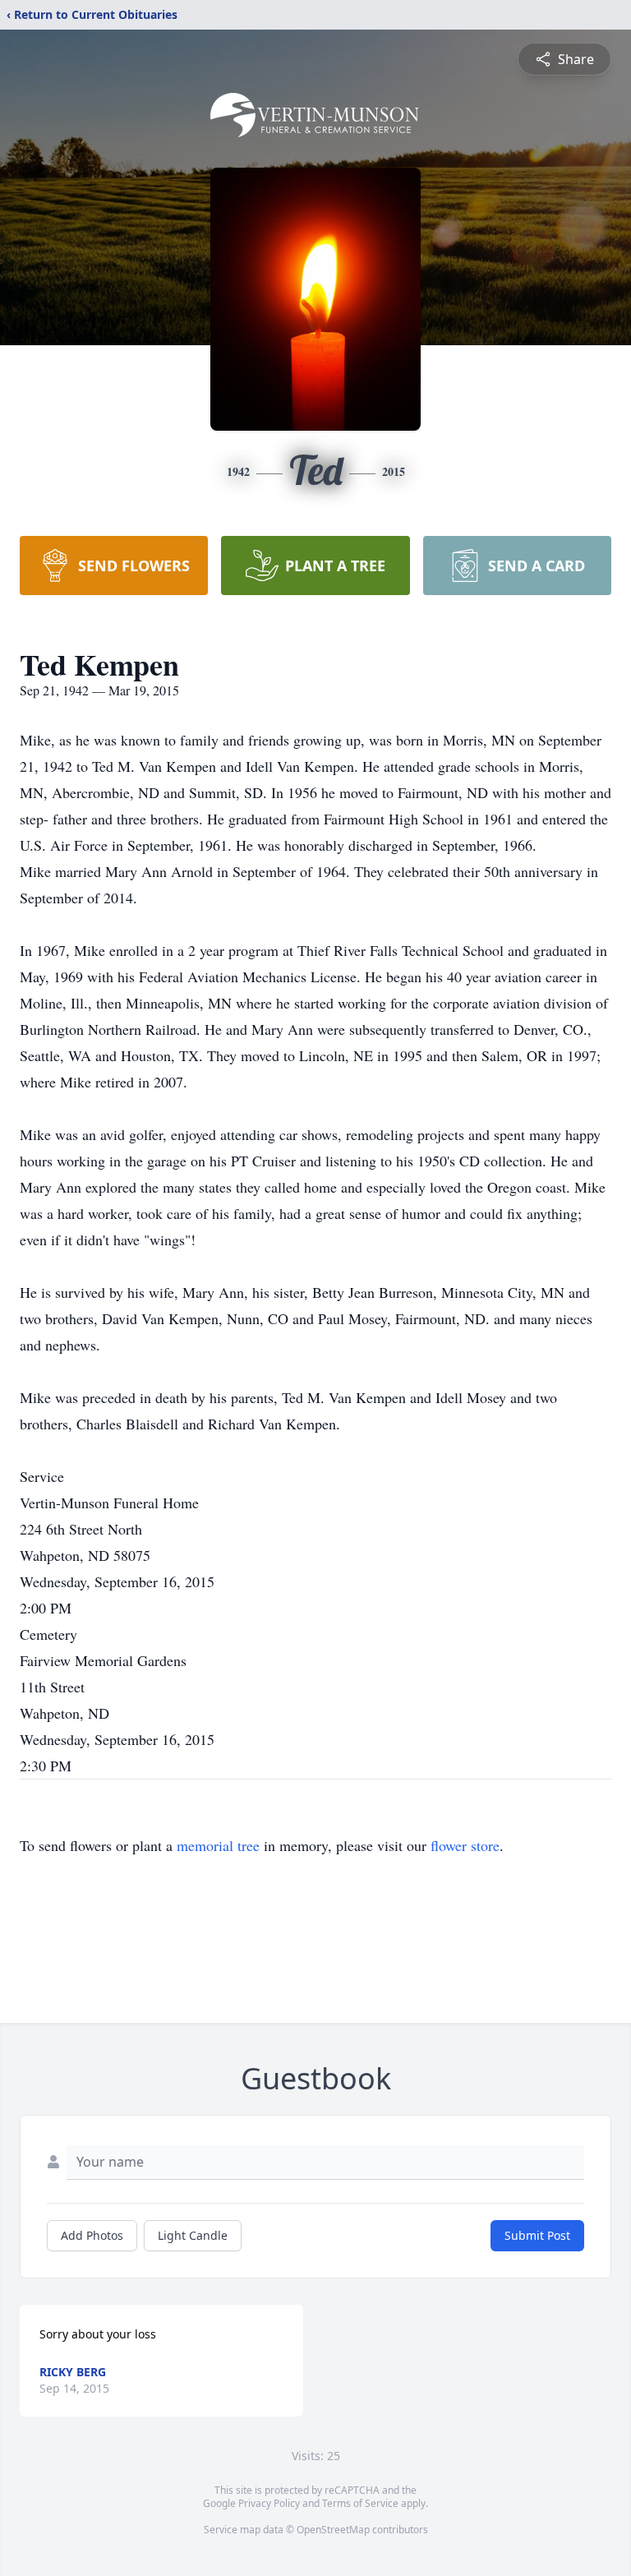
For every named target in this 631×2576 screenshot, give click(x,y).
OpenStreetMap (333, 2530)
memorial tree (218, 1845)
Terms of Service (360, 2503)
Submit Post (537, 2235)
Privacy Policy (269, 2503)
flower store (465, 1845)
